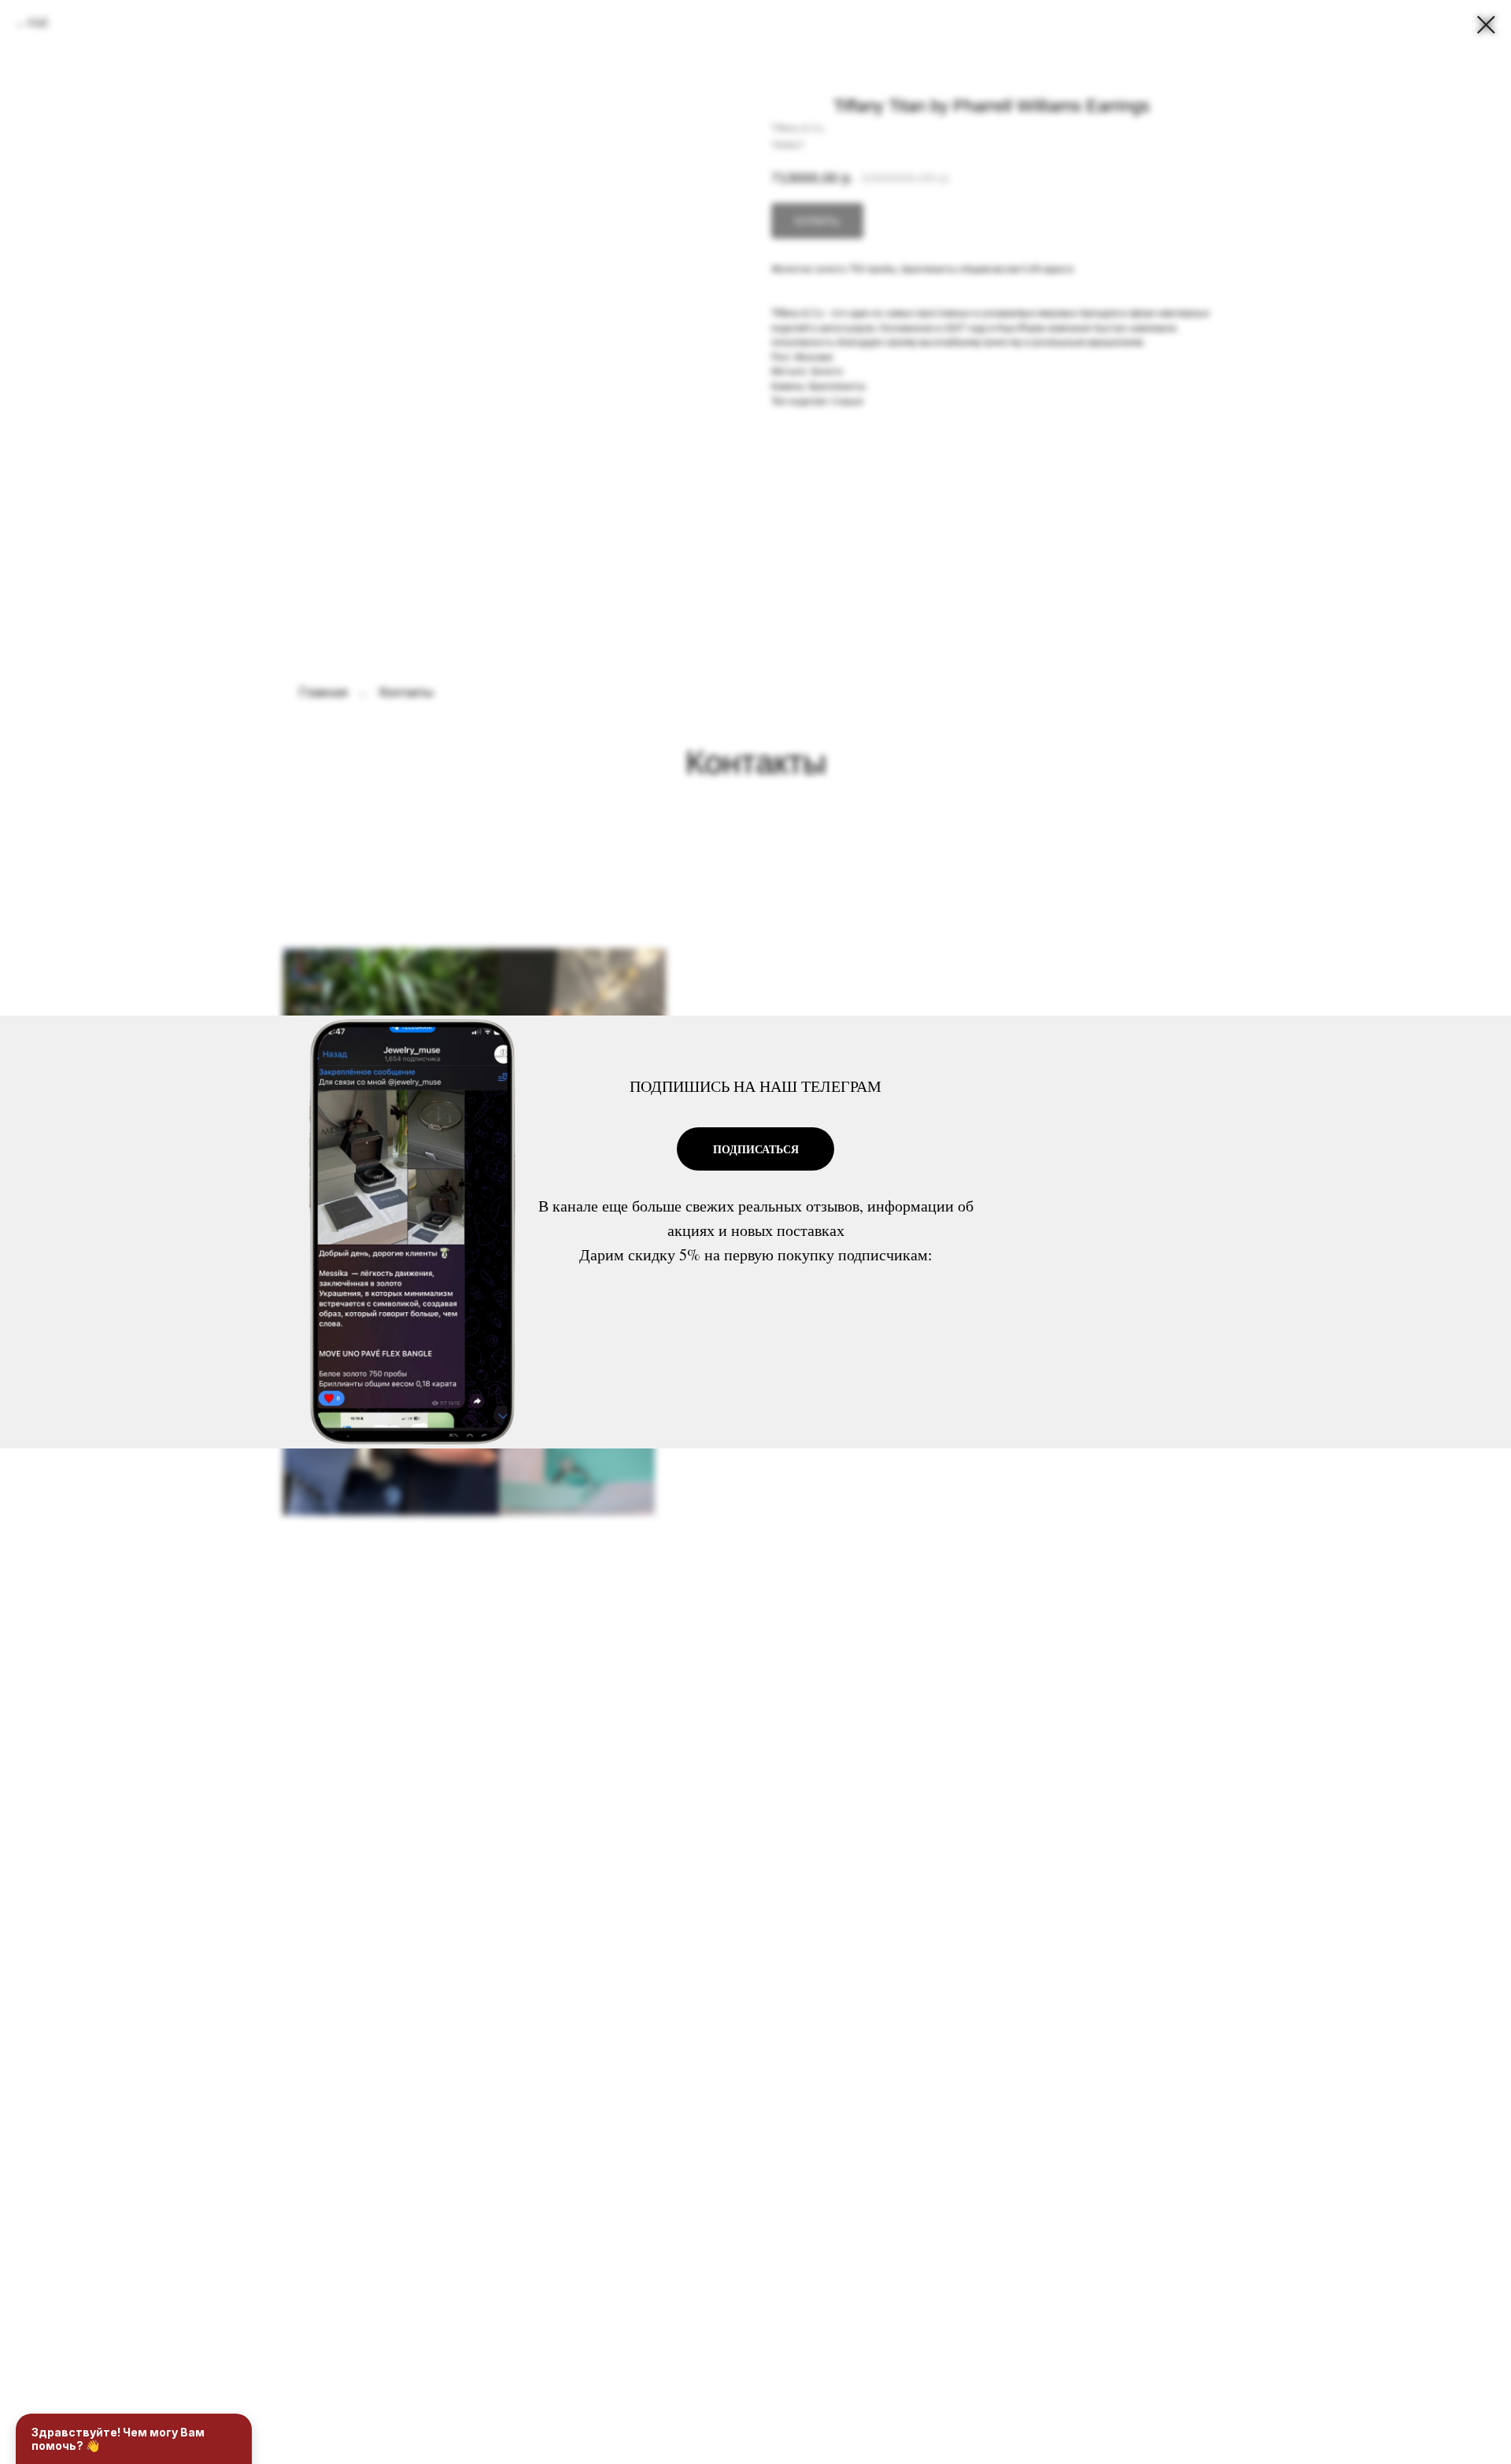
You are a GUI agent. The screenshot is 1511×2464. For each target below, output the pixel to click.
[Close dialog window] (1486, 25)
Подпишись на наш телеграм (755, 1086)
